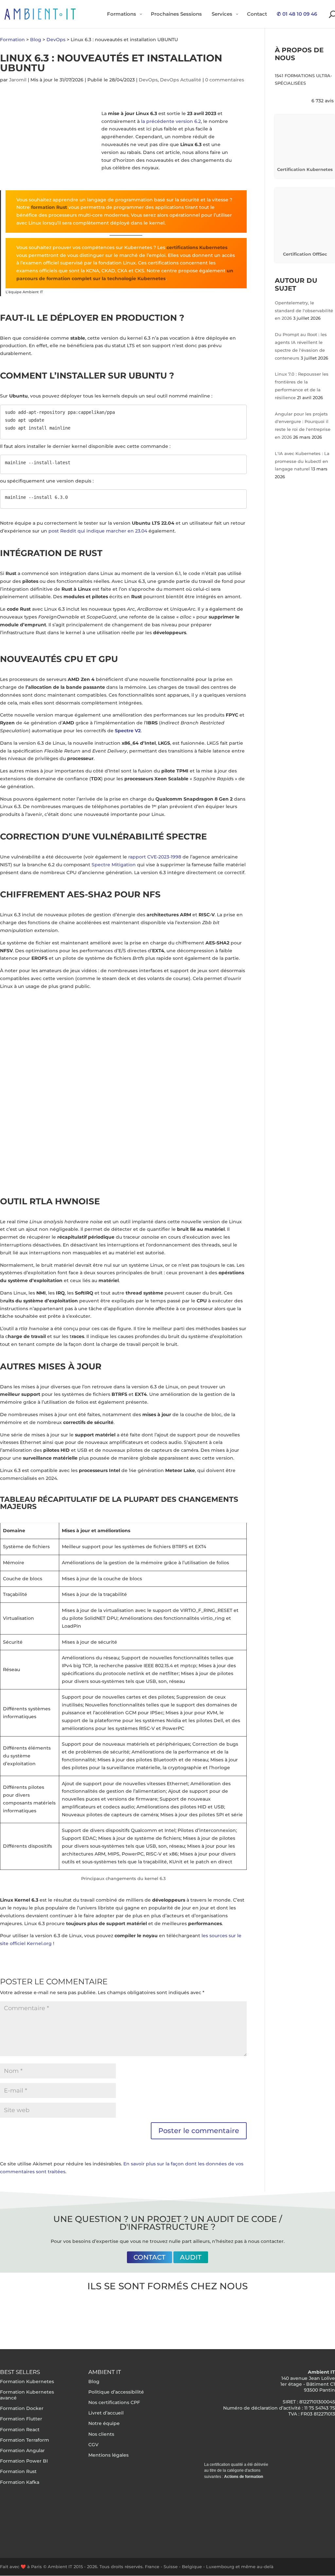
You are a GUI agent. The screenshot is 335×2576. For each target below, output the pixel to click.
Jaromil (18, 80)
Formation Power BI (24, 2461)
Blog (94, 2381)
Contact (150, 2257)
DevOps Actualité (181, 80)
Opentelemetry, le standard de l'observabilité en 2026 (304, 311)
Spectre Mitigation (114, 865)
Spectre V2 (128, 731)
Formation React (20, 2429)
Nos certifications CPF (114, 2402)
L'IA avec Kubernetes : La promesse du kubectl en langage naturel (302, 461)
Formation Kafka (20, 2482)
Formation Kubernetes (27, 2381)
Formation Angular (22, 2450)
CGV (93, 2445)
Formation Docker (22, 2408)
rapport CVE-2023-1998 (155, 857)
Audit (191, 2257)
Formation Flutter (21, 2419)
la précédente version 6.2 (171, 121)
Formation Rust (18, 2471)
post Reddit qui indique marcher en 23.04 (98, 531)
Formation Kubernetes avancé (27, 2395)
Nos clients (101, 2434)
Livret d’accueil (106, 2413)
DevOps (148, 80)
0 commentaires (225, 80)
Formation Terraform (25, 2440)
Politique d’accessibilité (116, 2392)
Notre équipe (104, 2423)
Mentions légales (108, 2455)
